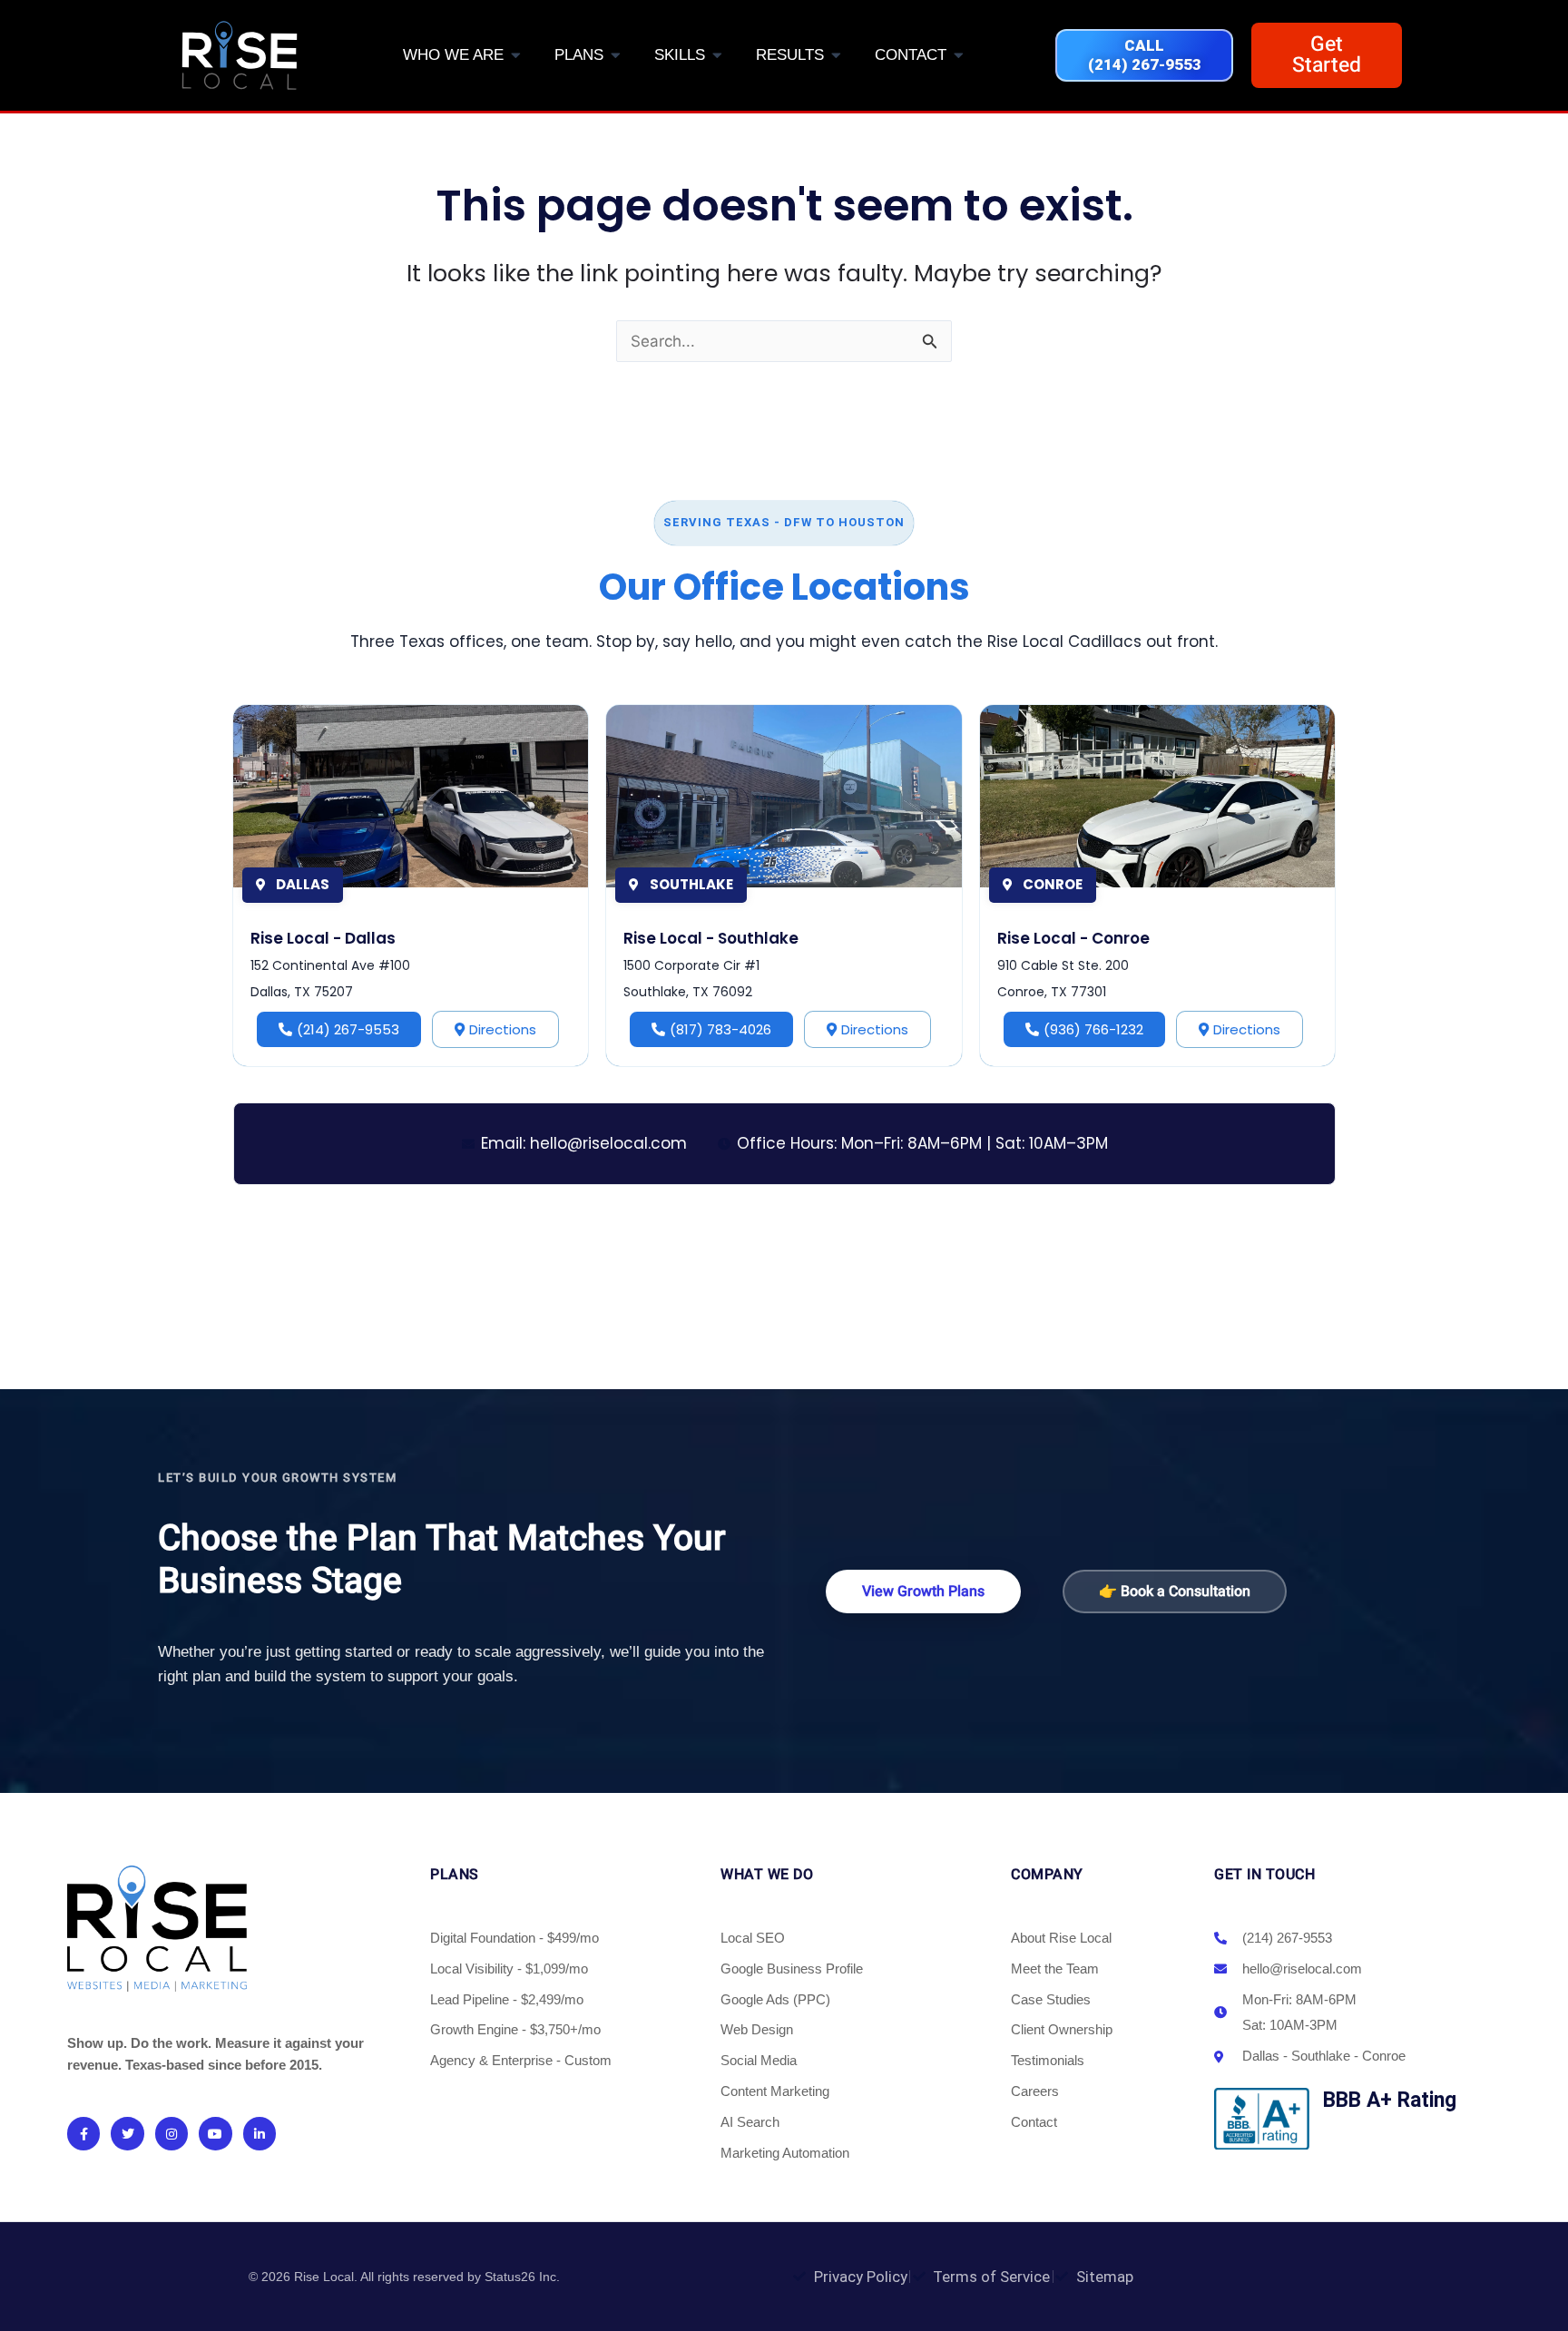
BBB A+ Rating (1390, 2100)
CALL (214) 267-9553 (1145, 55)
